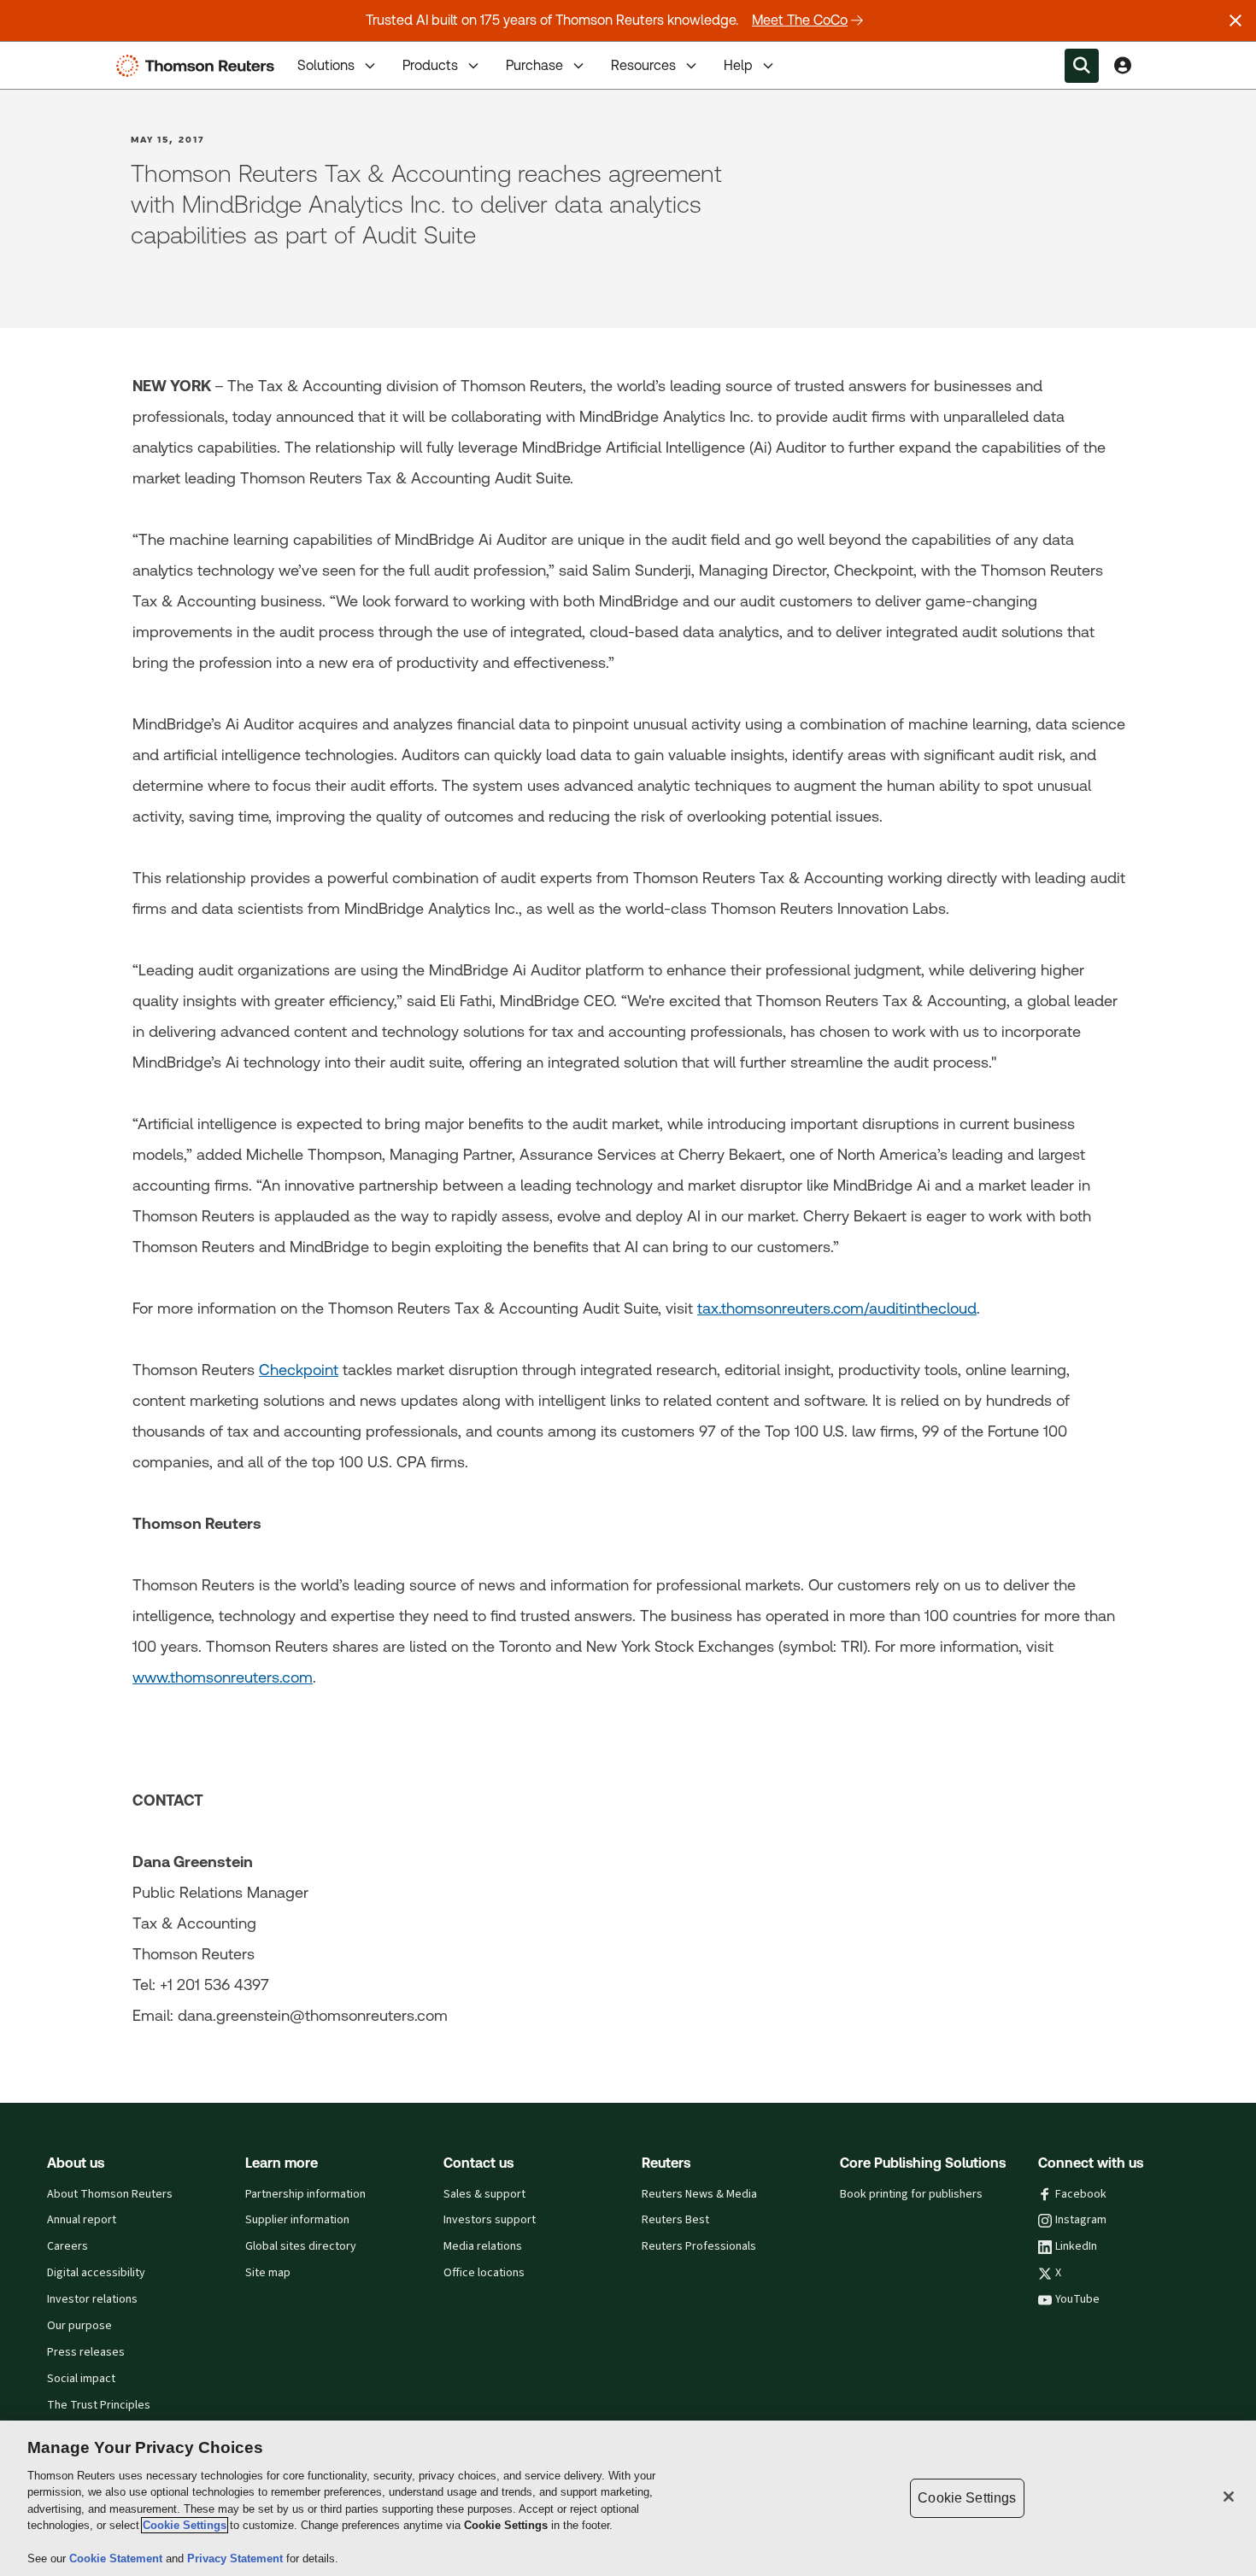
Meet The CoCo (800, 20)
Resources (643, 65)
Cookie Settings (185, 2525)
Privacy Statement (237, 2558)
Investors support (490, 2220)
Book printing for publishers (911, 2194)
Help (738, 65)
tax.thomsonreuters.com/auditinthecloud (837, 1308)
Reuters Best (675, 2220)
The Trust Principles (99, 2405)
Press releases (86, 2352)
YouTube (1077, 2299)
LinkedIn (1076, 2246)
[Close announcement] (1235, 20)
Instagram (1081, 2220)
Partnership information (305, 2194)
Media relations (483, 2246)
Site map (268, 2273)
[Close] (1229, 2497)
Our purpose (79, 2326)
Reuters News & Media (699, 2194)
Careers (67, 2246)
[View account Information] (1123, 66)
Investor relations (92, 2299)
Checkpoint (299, 1370)
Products (430, 65)
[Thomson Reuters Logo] (199, 66)
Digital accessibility (96, 2273)
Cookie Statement (117, 2558)
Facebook (1081, 2194)
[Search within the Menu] (1082, 66)
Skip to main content (77, 55)
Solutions (326, 65)
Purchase (534, 65)
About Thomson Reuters (110, 2194)
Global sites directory (301, 2246)
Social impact (81, 2379)
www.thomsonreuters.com (223, 1677)
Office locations (484, 2273)
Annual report (82, 2220)
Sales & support (484, 2194)
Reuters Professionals (699, 2246)
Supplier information (297, 2220)
